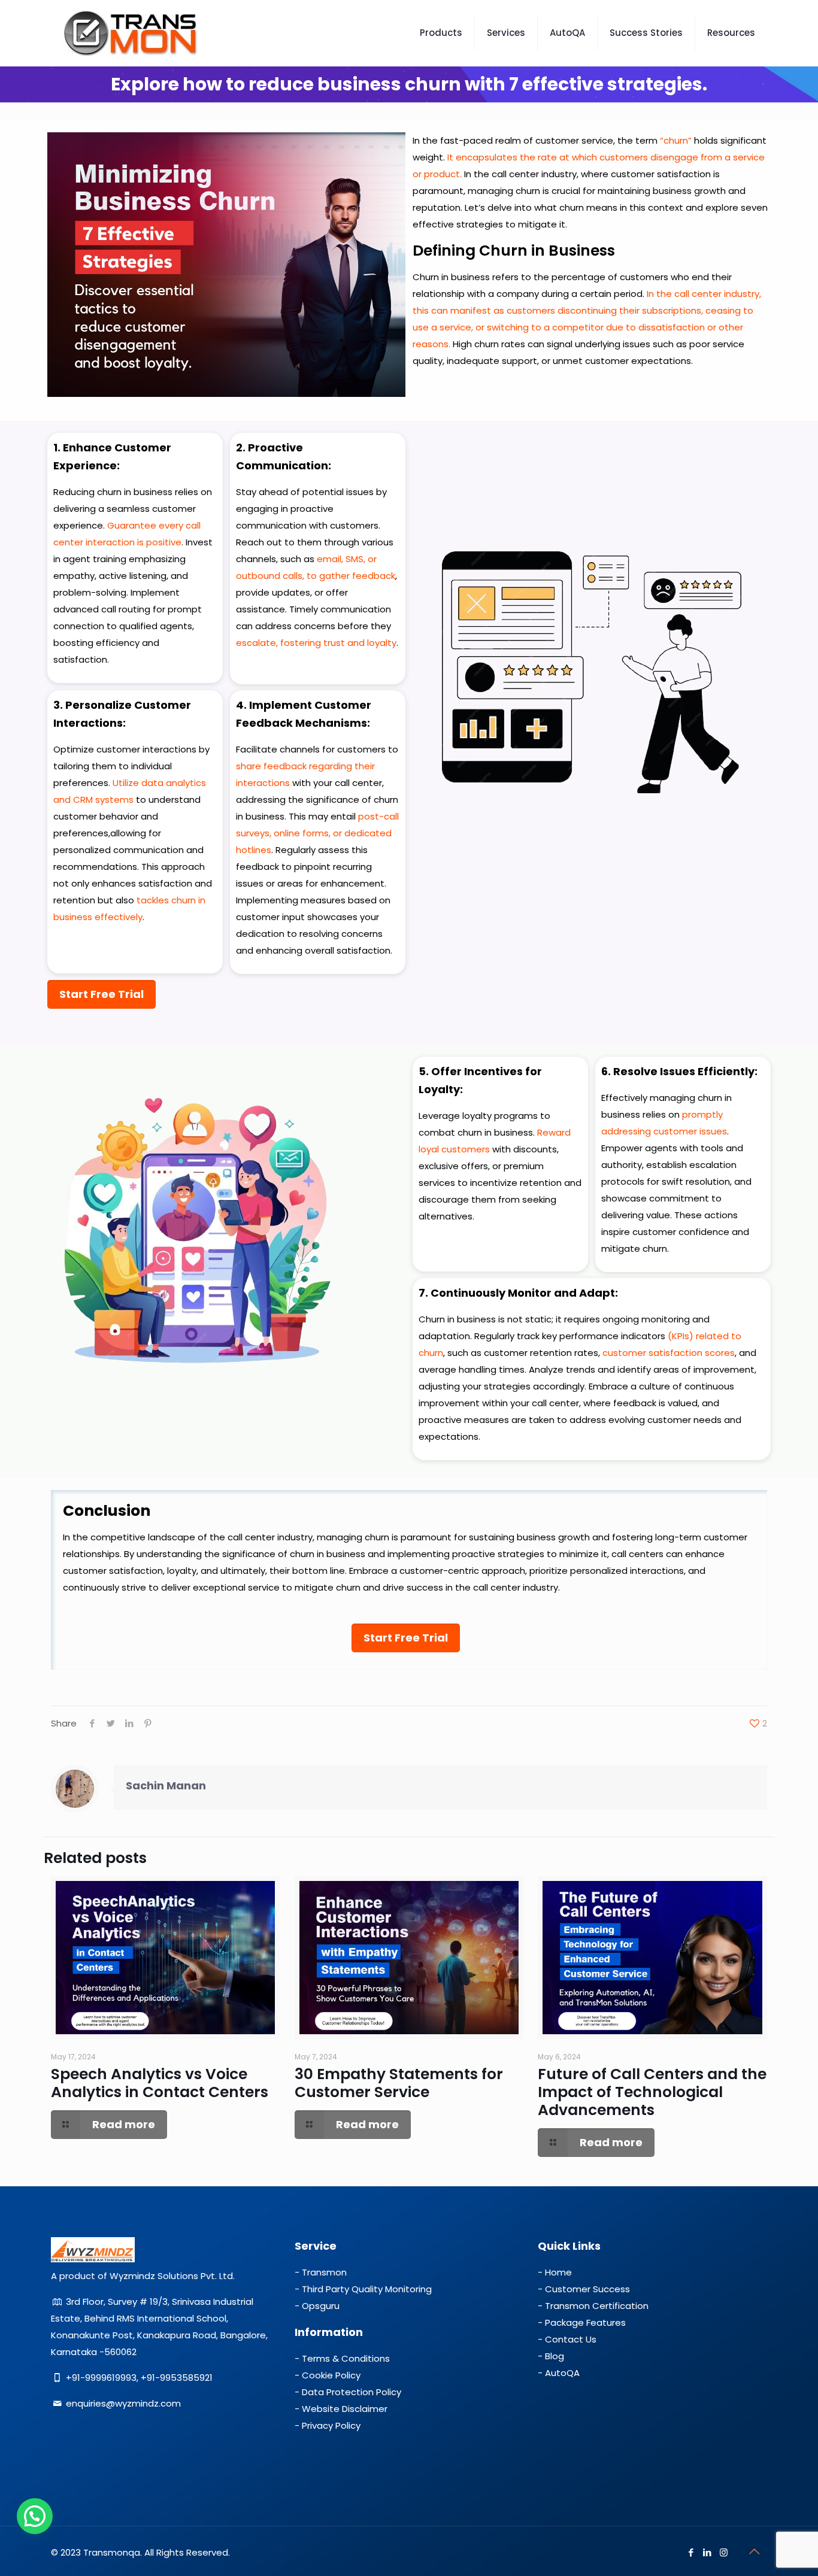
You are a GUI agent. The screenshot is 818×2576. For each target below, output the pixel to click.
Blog (555, 2356)
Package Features (585, 2322)
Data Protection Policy (352, 2392)
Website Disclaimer (345, 2409)
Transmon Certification (597, 2306)
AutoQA (562, 2373)
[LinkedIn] (708, 2552)
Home (558, 2272)
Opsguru (321, 2306)
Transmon (324, 2272)
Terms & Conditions (346, 2358)
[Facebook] (691, 2552)
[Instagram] (724, 2552)
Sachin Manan (166, 1785)
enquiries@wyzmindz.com (123, 2403)
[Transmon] (131, 33)
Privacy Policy (331, 2425)
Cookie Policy (331, 2375)
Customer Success (587, 2289)
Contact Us (571, 2339)
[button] (35, 2516)
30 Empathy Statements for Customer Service (399, 2083)
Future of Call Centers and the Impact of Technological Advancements (652, 2092)
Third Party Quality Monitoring (367, 2289)
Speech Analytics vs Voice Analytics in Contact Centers (160, 2083)
